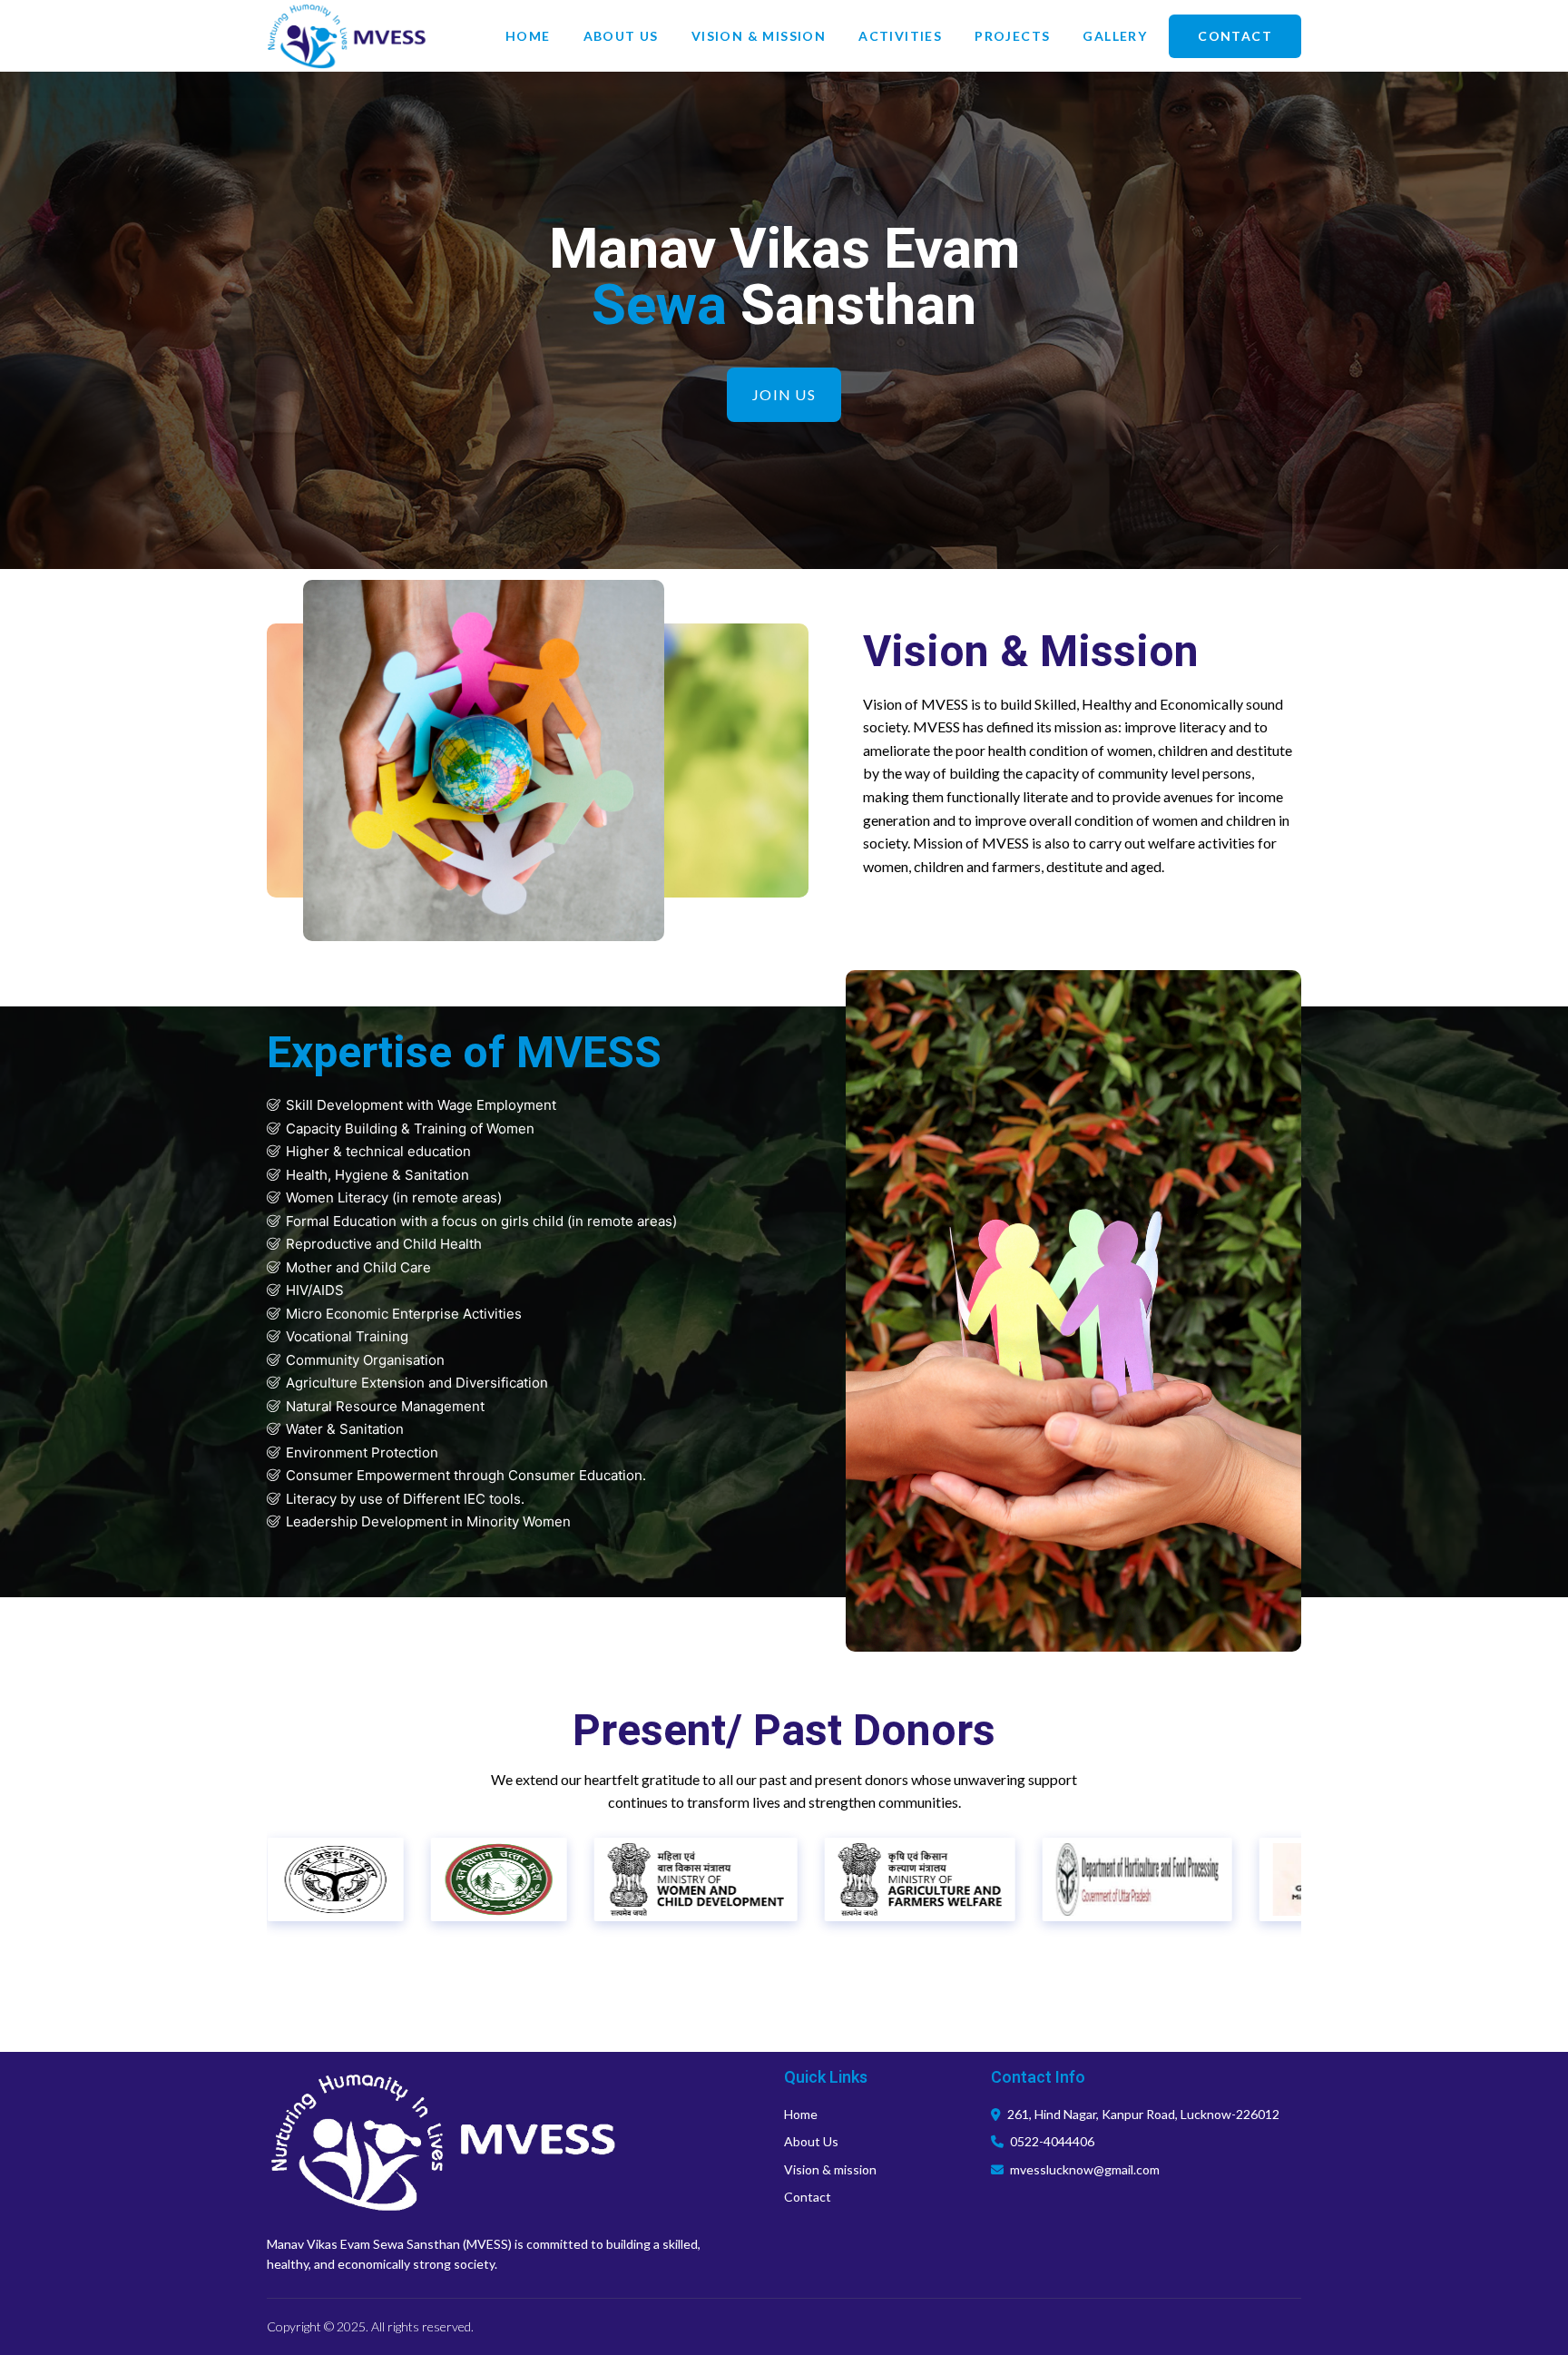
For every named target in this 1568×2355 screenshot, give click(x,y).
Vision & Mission (759, 36)
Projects (1012, 36)
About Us (621, 36)
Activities (900, 36)
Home (528, 36)
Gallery (1115, 36)
